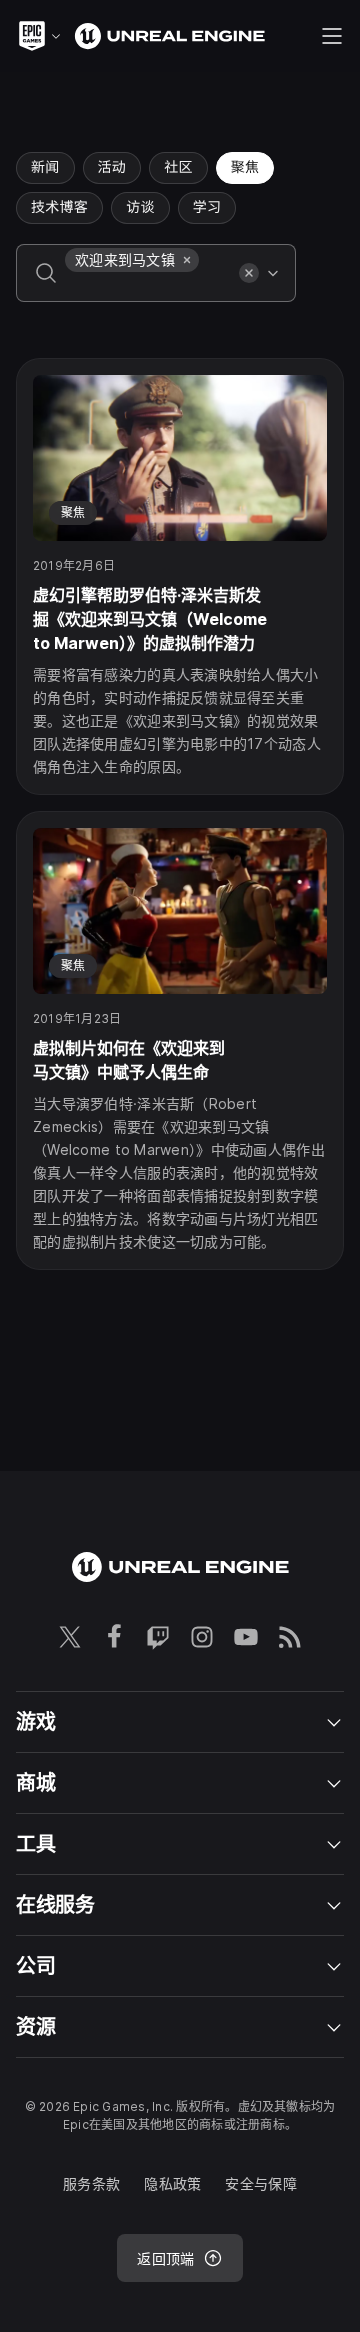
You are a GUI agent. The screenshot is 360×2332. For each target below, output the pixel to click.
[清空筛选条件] (249, 273)
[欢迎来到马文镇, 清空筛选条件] (187, 260)
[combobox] (148, 287)
